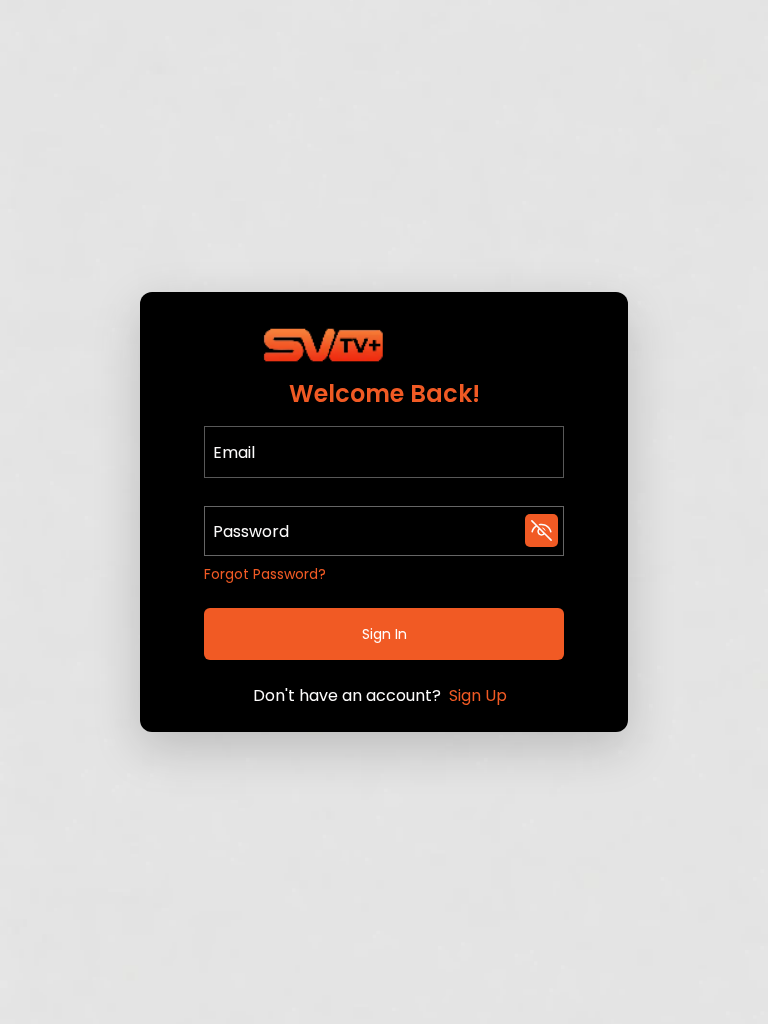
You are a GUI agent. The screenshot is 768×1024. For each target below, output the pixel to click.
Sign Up (478, 695)
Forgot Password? (265, 574)
